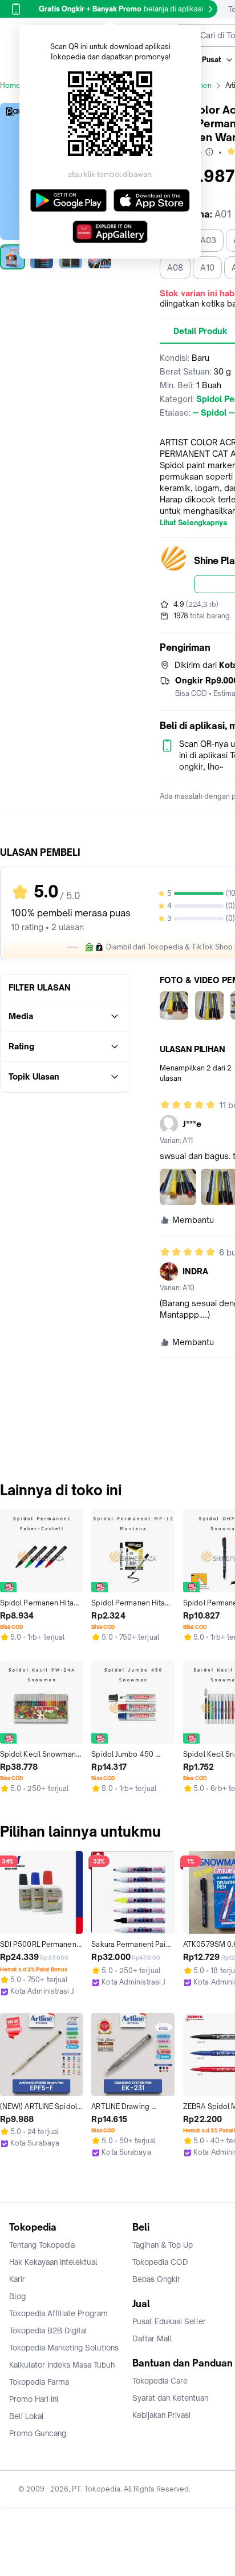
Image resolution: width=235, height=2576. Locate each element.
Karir (17, 2279)
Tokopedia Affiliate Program (58, 2313)
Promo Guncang (38, 2433)
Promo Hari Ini (34, 2399)
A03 (208, 240)
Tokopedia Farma (39, 2382)
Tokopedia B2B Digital (48, 2331)
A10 (207, 267)
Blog (17, 2296)
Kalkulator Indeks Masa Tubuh (62, 2365)
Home (10, 85)
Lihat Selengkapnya (193, 523)
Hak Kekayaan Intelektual (53, 2262)
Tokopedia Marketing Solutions (64, 2348)
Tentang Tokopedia (42, 2245)
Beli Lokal (27, 2416)
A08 (175, 267)
